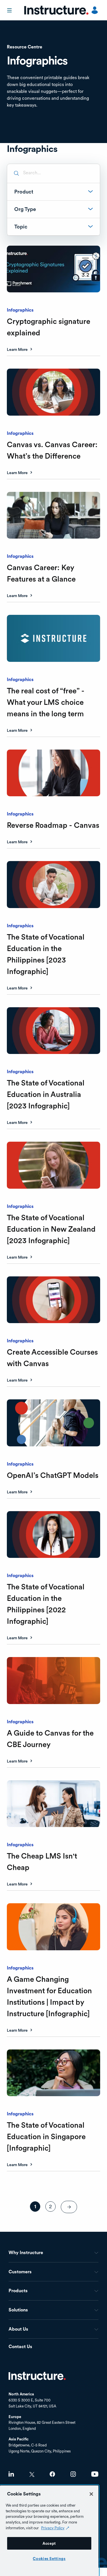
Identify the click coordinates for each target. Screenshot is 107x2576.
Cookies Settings (49, 2559)
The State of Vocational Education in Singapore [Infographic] (46, 2136)
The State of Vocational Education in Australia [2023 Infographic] (46, 1094)
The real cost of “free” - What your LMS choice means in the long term (46, 702)
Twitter (32, 2474)
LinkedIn (11, 2474)
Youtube (95, 2474)
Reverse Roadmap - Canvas (53, 825)
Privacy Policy (53, 2528)
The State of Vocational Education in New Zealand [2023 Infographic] (51, 1229)
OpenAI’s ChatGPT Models (53, 1475)
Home (37, 2376)
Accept (49, 2543)
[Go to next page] (69, 2207)
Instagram (73, 2474)
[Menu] (10, 10)
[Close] (91, 2494)
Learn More (17, 350)
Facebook (52, 2474)
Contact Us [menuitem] (20, 2347)
